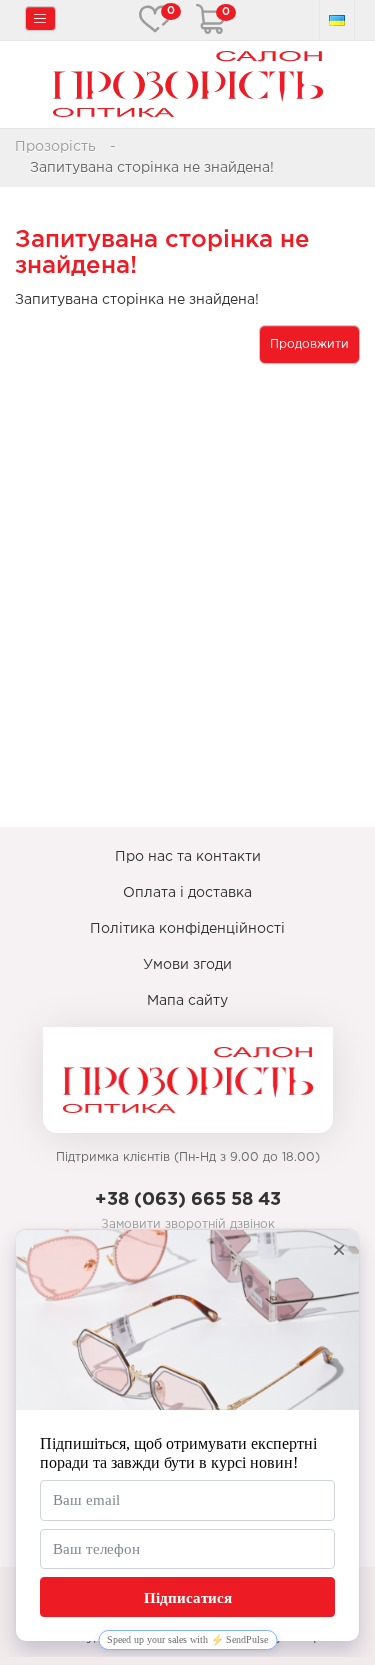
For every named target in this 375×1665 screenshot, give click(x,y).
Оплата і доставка (187, 893)
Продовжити (309, 344)
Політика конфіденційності (187, 929)
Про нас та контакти (188, 857)
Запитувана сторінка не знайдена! (152, 168)
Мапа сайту (187, 1001)
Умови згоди (187, 965)
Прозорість (55, 147)
